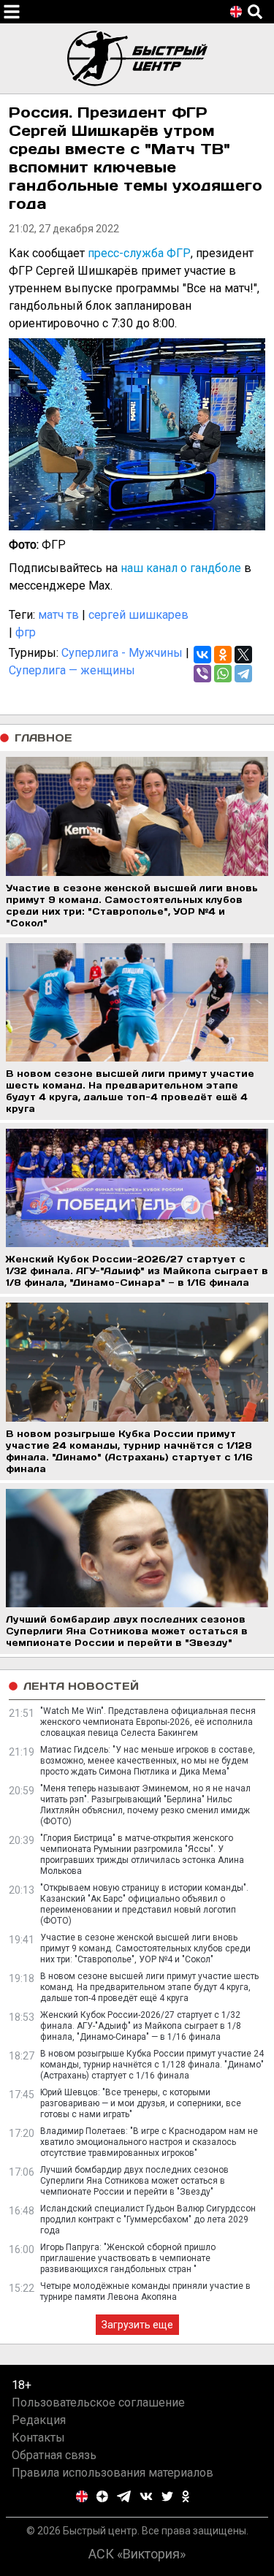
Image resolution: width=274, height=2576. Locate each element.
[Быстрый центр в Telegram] (124, 2496)
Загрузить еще (137, 2325)
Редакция (39, 2420)
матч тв (58, 615)
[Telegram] (243, 674)
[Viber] (202, 674)
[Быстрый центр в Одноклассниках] (186, 2496)
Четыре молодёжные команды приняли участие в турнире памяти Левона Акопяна (145, 2291)
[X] (243, 655)
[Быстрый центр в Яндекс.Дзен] (102, 2496)
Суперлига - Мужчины (122, 653)
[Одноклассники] (223, 655)
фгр (26, 632)
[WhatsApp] (223, 674)
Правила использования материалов (113, 2473)
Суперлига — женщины (72, 670)
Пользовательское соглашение (98, 2402)
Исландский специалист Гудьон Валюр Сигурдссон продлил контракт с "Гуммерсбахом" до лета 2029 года (148, 2219)
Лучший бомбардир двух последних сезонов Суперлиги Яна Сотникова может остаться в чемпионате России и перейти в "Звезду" (134, 2181)
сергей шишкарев (138, 615)
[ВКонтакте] (202, 655)
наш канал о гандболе (181, 568)
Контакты (38, 2438)
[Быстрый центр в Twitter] (167, 2496)
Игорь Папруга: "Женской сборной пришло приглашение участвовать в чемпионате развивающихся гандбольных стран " (128, 2258)
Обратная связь (54, 2455)
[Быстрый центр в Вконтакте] (146, 2496)
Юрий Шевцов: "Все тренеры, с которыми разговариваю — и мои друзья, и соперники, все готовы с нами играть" (141, 2103)
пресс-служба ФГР (139, 253)
